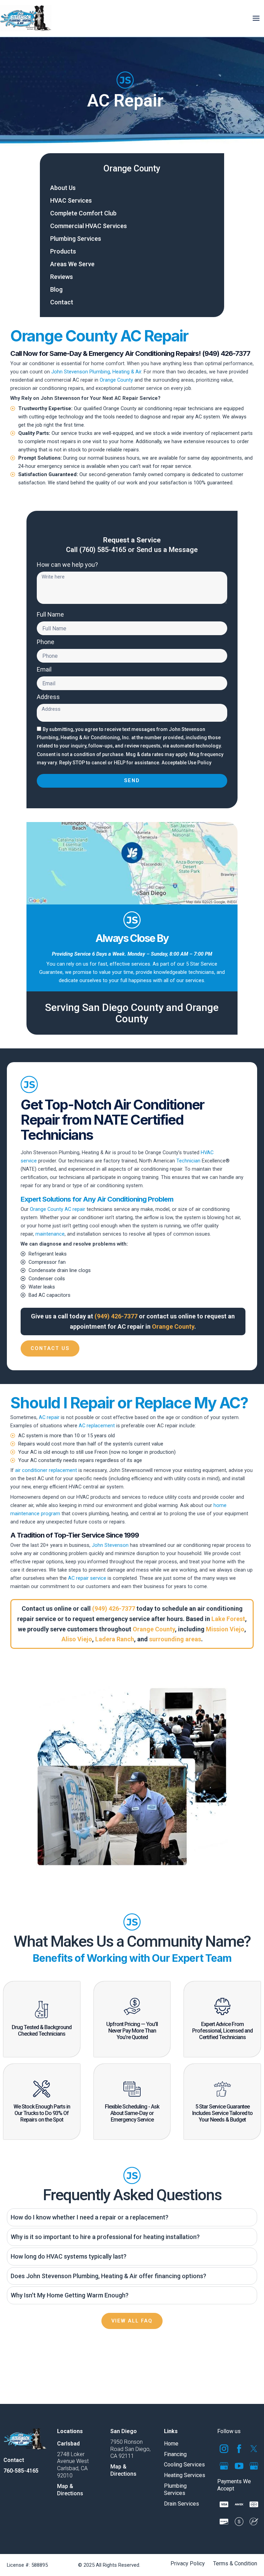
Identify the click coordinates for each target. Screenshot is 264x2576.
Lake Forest (228, 1619)
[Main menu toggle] (256, 18)
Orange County (132, 168)
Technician (188, 1161)
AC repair (49, 1417)
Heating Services (185, 2475)
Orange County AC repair (58, 1209)
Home (171, 2443)
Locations (70, 2431)
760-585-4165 (21, 2470)
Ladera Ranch (115, 1639)
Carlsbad (68, 2443)
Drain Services (181, 2503)
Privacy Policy (188, 2564)
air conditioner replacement (46, 1470)
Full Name (50, 615)
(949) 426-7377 (116, 1316)
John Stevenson (110, 1545)
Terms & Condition (235, 2564)
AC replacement (97, 1426)
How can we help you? (67, 565)
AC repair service (87, 1578)
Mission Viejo (225, 1629)
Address (48, 697)
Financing (175, 2454)
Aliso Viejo (77, 1639)
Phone (46, 642)
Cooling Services (184, 2465)
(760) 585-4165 (103, 550)
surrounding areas (175, 1639)
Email (44, 670)
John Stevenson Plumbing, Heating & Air (96, 372)
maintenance (50, 1234)
